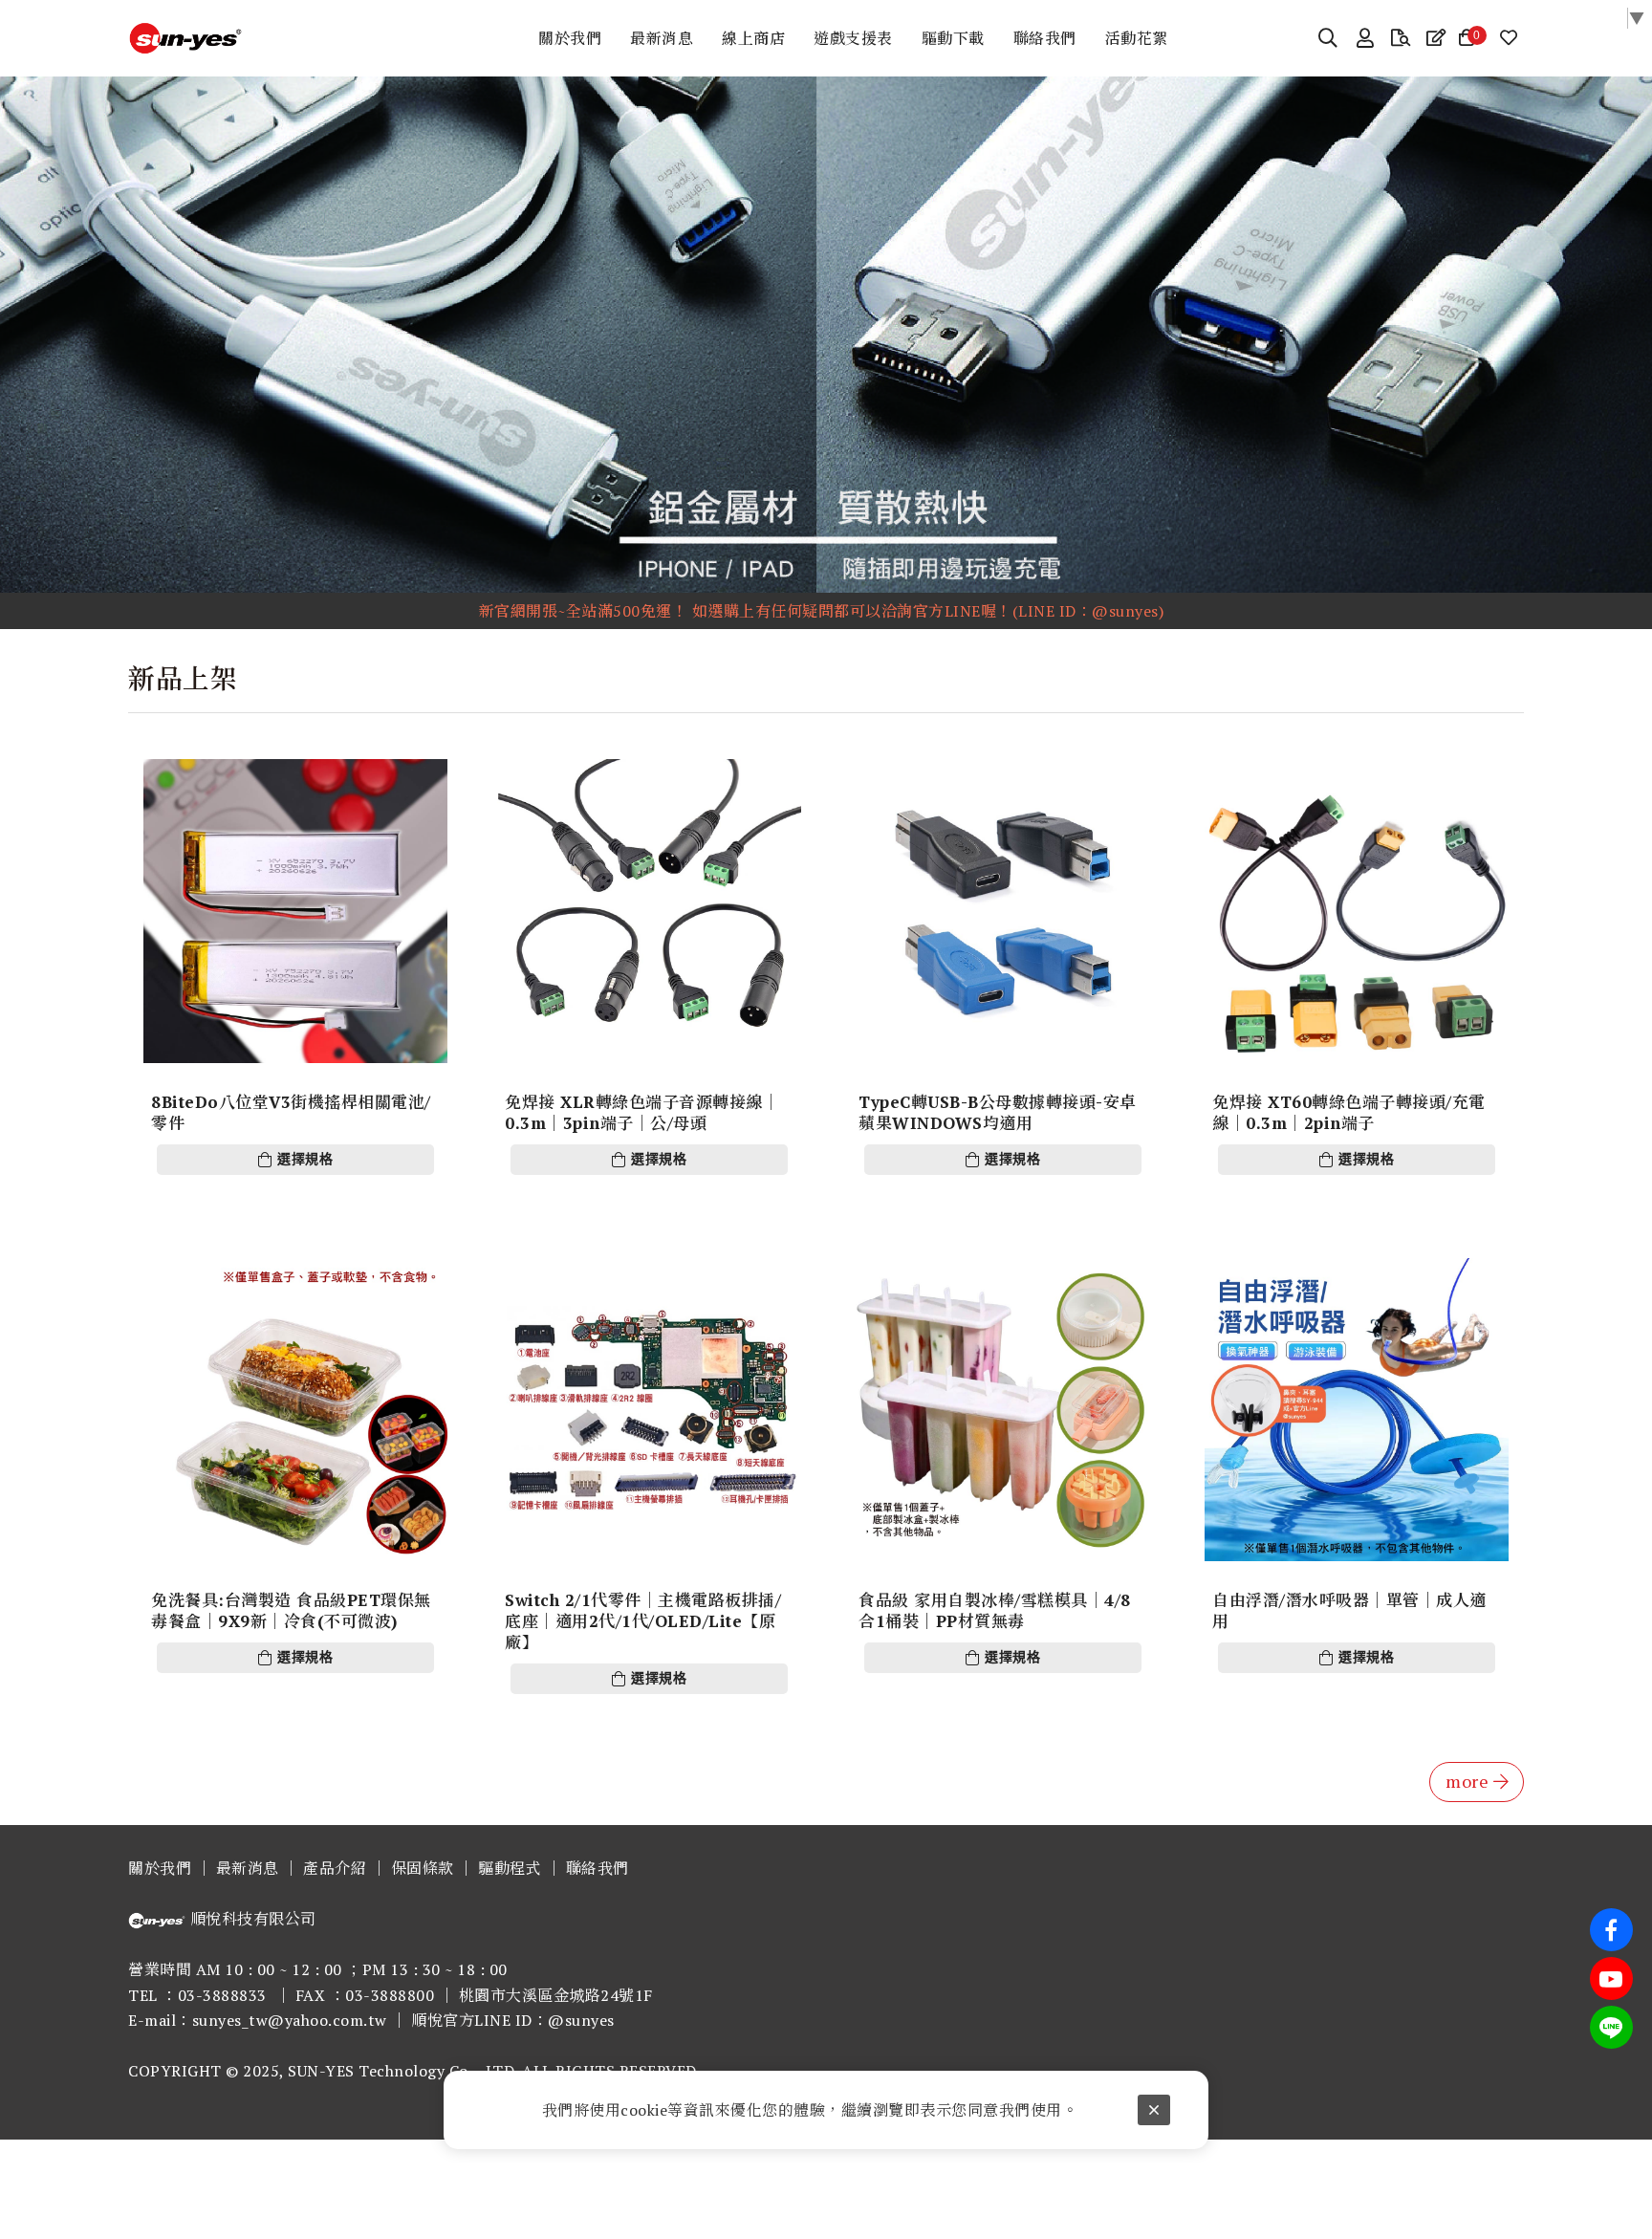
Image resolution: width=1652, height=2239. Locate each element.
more (1467, 1781)
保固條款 (423, 1868)
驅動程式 (510, 1868)
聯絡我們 (598, 1868)
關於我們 (160, 1868)
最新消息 (248, 1868)
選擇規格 (305, 1159)
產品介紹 (335, 1868)
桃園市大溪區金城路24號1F (556, 1995)
